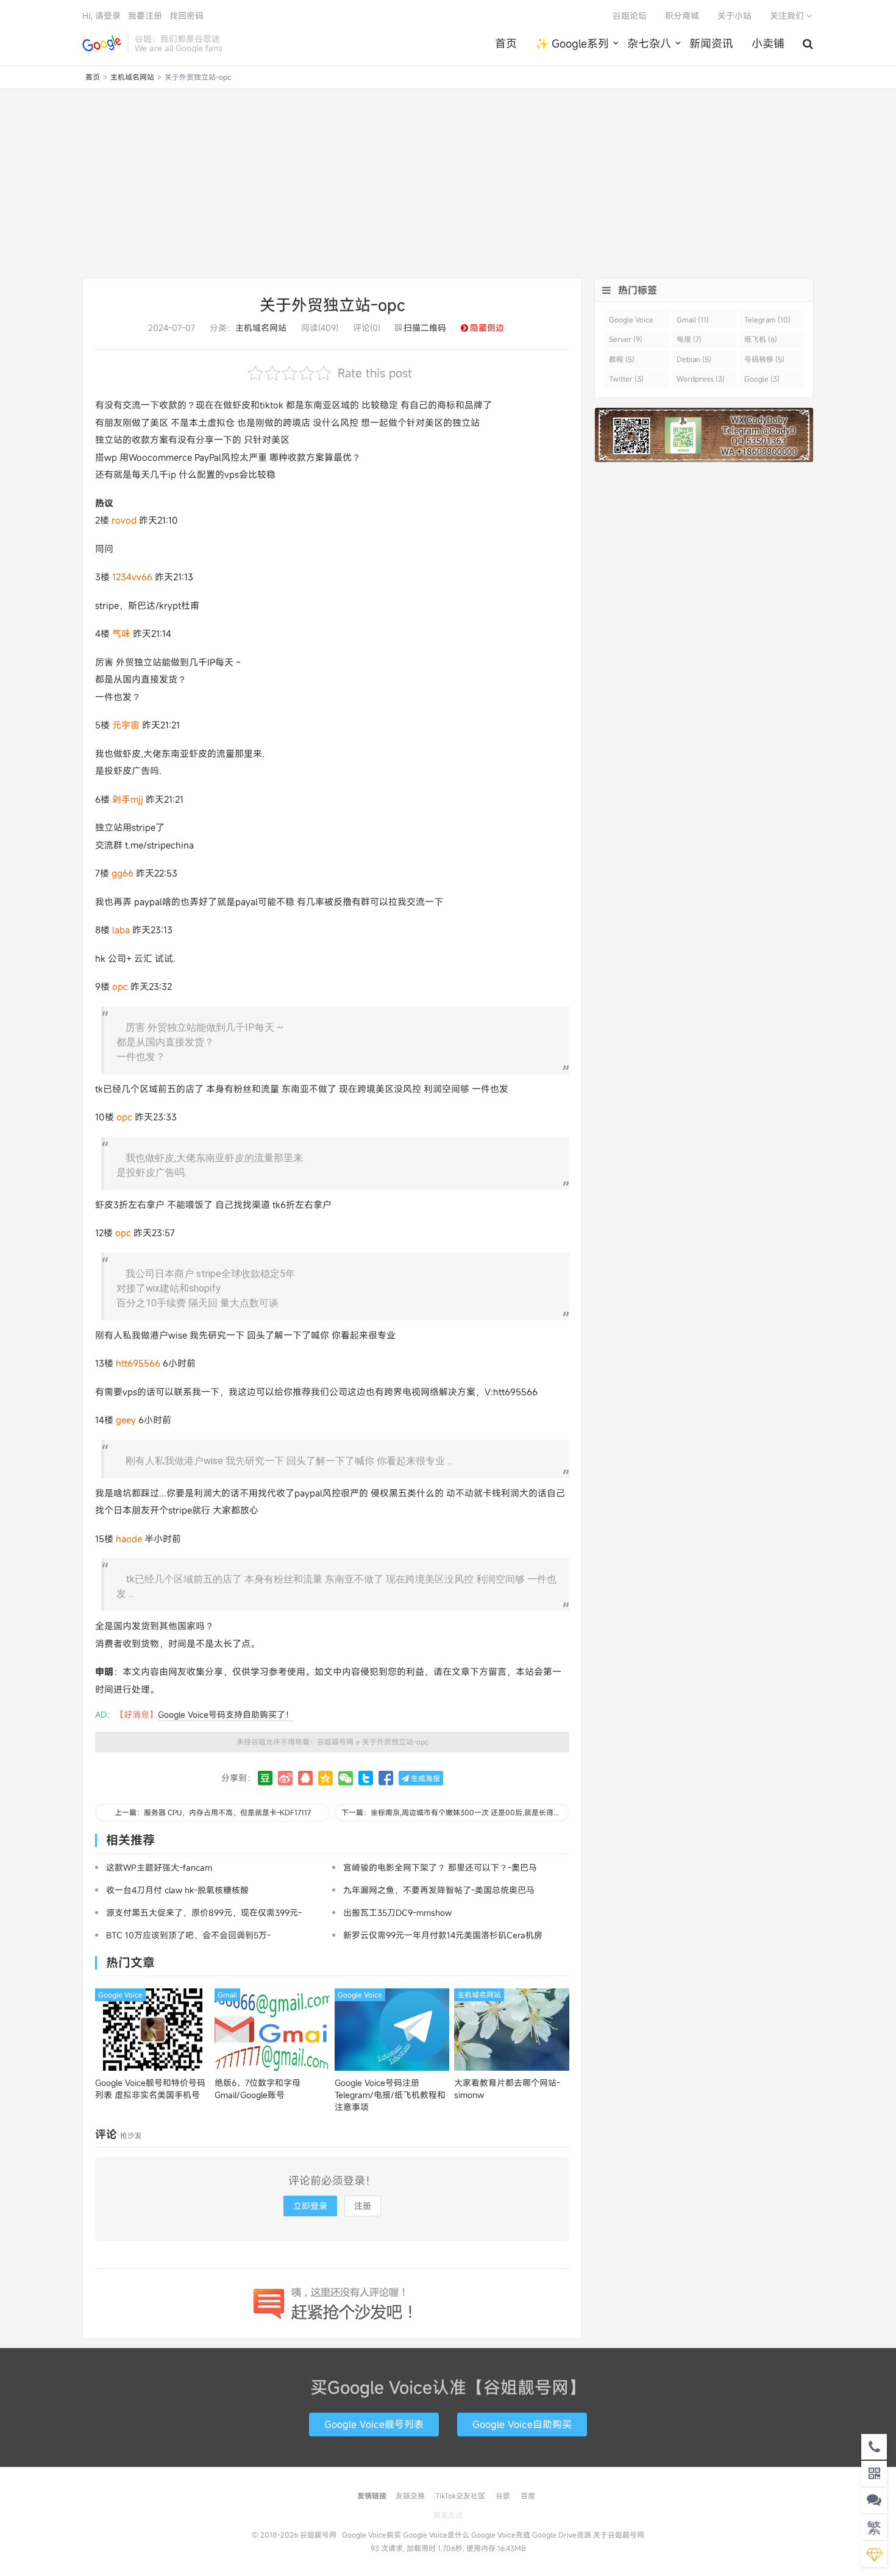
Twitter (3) (626, 379)
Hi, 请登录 (101, 16)
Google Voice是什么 (436, 2535)
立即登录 (310, 2206)
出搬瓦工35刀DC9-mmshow (397, 1912)
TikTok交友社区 (460, 2496)
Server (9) (626, 339)
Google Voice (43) (631, 322)
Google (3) (762, 379)
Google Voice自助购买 (522, 2424)
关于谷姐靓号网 (619, 2535)
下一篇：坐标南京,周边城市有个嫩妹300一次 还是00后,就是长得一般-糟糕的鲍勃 (455, 1812)
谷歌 (503, 2496)
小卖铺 (768, 43)
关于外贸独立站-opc (332, 305)
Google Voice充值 (501, 2535)
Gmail (227, 1994)
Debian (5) (694, 359)
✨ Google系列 (572, 43)
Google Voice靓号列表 (374, 2424)
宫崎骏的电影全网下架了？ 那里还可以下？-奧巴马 (440, 1867)
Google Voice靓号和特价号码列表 (150, 2089)
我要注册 (145, 16)
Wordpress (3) (701, 379)
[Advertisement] (448, 183)
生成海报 (425, 1778)
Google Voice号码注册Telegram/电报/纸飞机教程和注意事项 (390, 2095)
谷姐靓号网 (102, 43)
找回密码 (187, 16)
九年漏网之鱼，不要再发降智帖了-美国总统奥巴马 (439, 1890)
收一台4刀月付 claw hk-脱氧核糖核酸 (177, 1890)
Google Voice (120, 1994)
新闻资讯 (711, 43)
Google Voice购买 (372, 2535)
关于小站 (734, 16)
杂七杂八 (649, 43)
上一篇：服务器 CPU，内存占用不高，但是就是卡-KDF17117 (213, 1812)
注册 (363, 2206)
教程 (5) (622, 359)
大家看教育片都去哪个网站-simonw (507, 2089)
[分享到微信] (346, 1778)
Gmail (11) (693, 319)
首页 (506, 43)
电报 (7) (689, 339)
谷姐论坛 (630, 16)
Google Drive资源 (562, 2535)
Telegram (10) (767, 319)
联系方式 (448, 2515)
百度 (528, 2496)
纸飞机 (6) (761, 339)
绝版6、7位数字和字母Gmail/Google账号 (258, 2089)
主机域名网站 (132, 77)
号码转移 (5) (764, 359)
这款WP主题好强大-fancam (159, 1867)
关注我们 (788, 16)
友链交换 (410, 2496)
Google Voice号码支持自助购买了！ (226, 1714)
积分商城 (682, 16)
